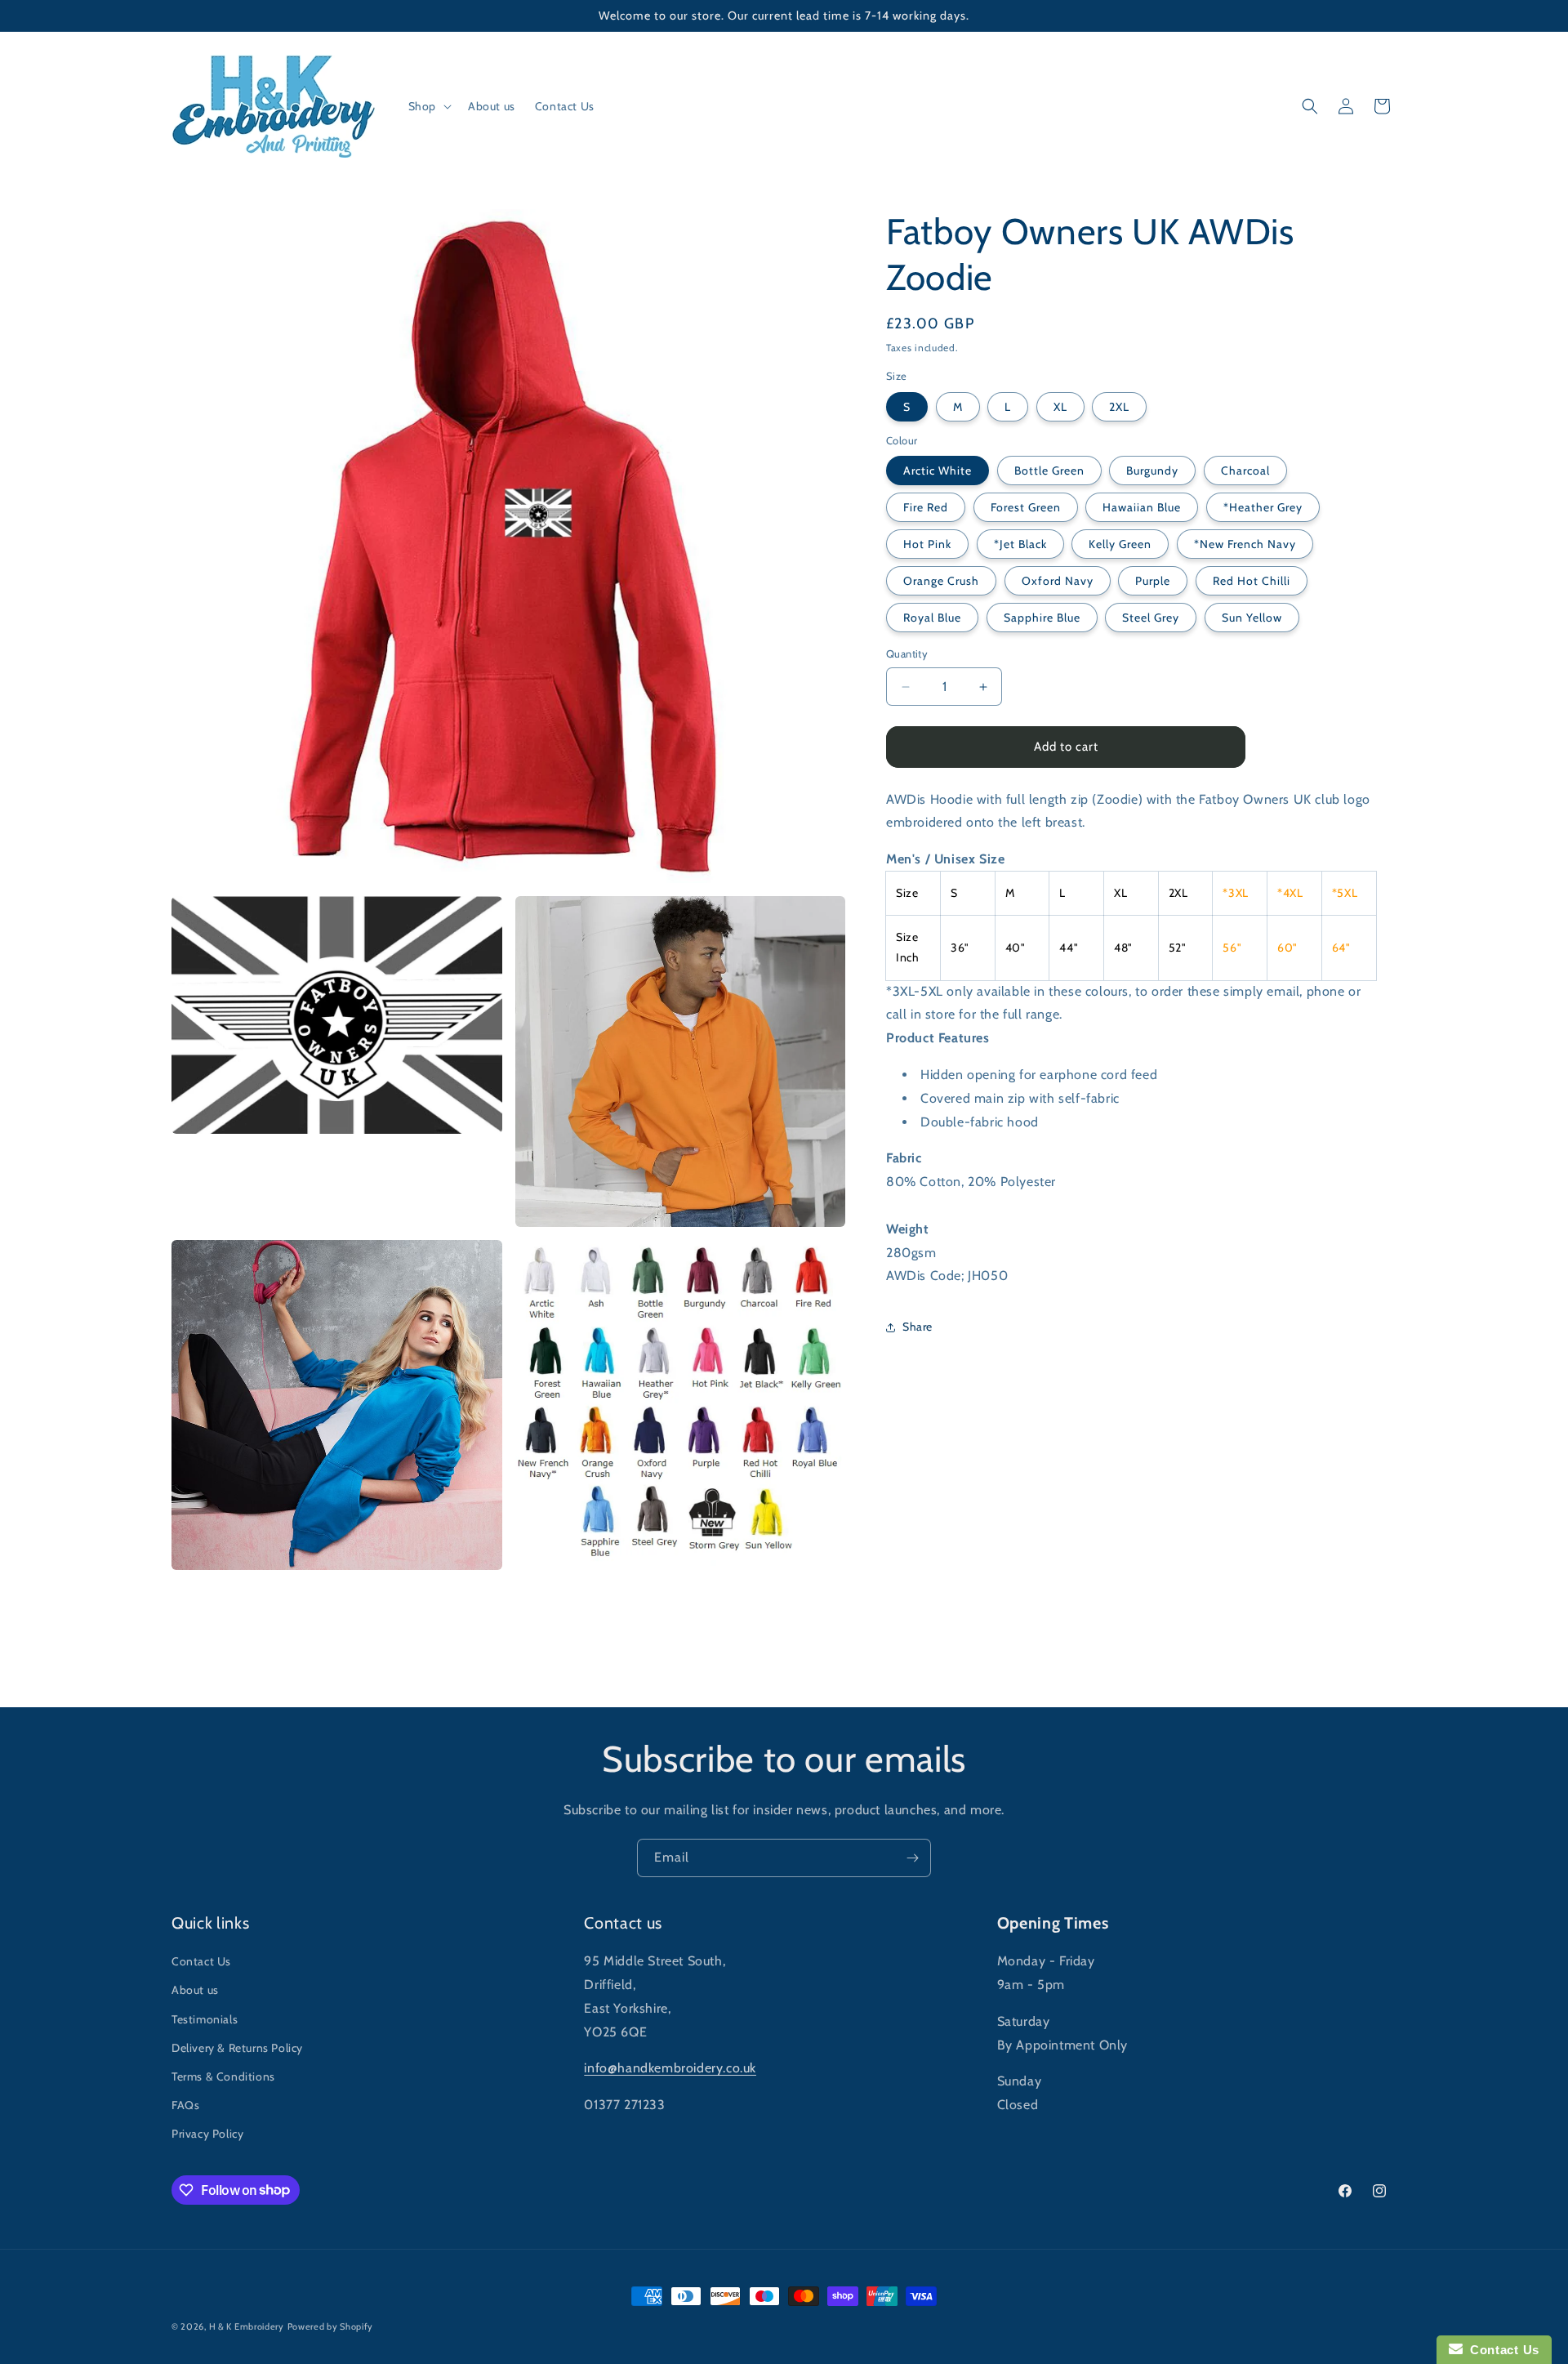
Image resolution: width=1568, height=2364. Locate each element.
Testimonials (205, 2019)
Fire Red (926, 508)
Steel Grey (1151, 618)
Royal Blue (932, 618)
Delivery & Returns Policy (237, 2048)
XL (1060, 407)
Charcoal (1245, 471)
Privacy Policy (207, 2134)
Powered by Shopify (331, 2326)
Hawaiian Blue (1142, 508)
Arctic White (938, 471)
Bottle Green (1049, 471)
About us (195, 1990)
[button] (428, 106)
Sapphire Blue (1042, 618)
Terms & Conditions (223, 2076)
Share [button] (918, 1327)
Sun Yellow (1252, 618)
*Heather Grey (1263, 508)
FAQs (185, 2105)
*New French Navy (1245, 545)
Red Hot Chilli (1252, 582)
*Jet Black (1020, 545)
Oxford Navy (1058, 582)
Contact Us (201, 1961)
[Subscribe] (912, 1858)
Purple (1153, 582)
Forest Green (1026, 508)
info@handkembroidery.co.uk (670, 2068)
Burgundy (1152, 471)
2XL (1119, 407)
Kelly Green (1120, 545)
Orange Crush (941, 582)
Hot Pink (927, 545)
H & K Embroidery (247, 2326)
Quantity (907, 654)
